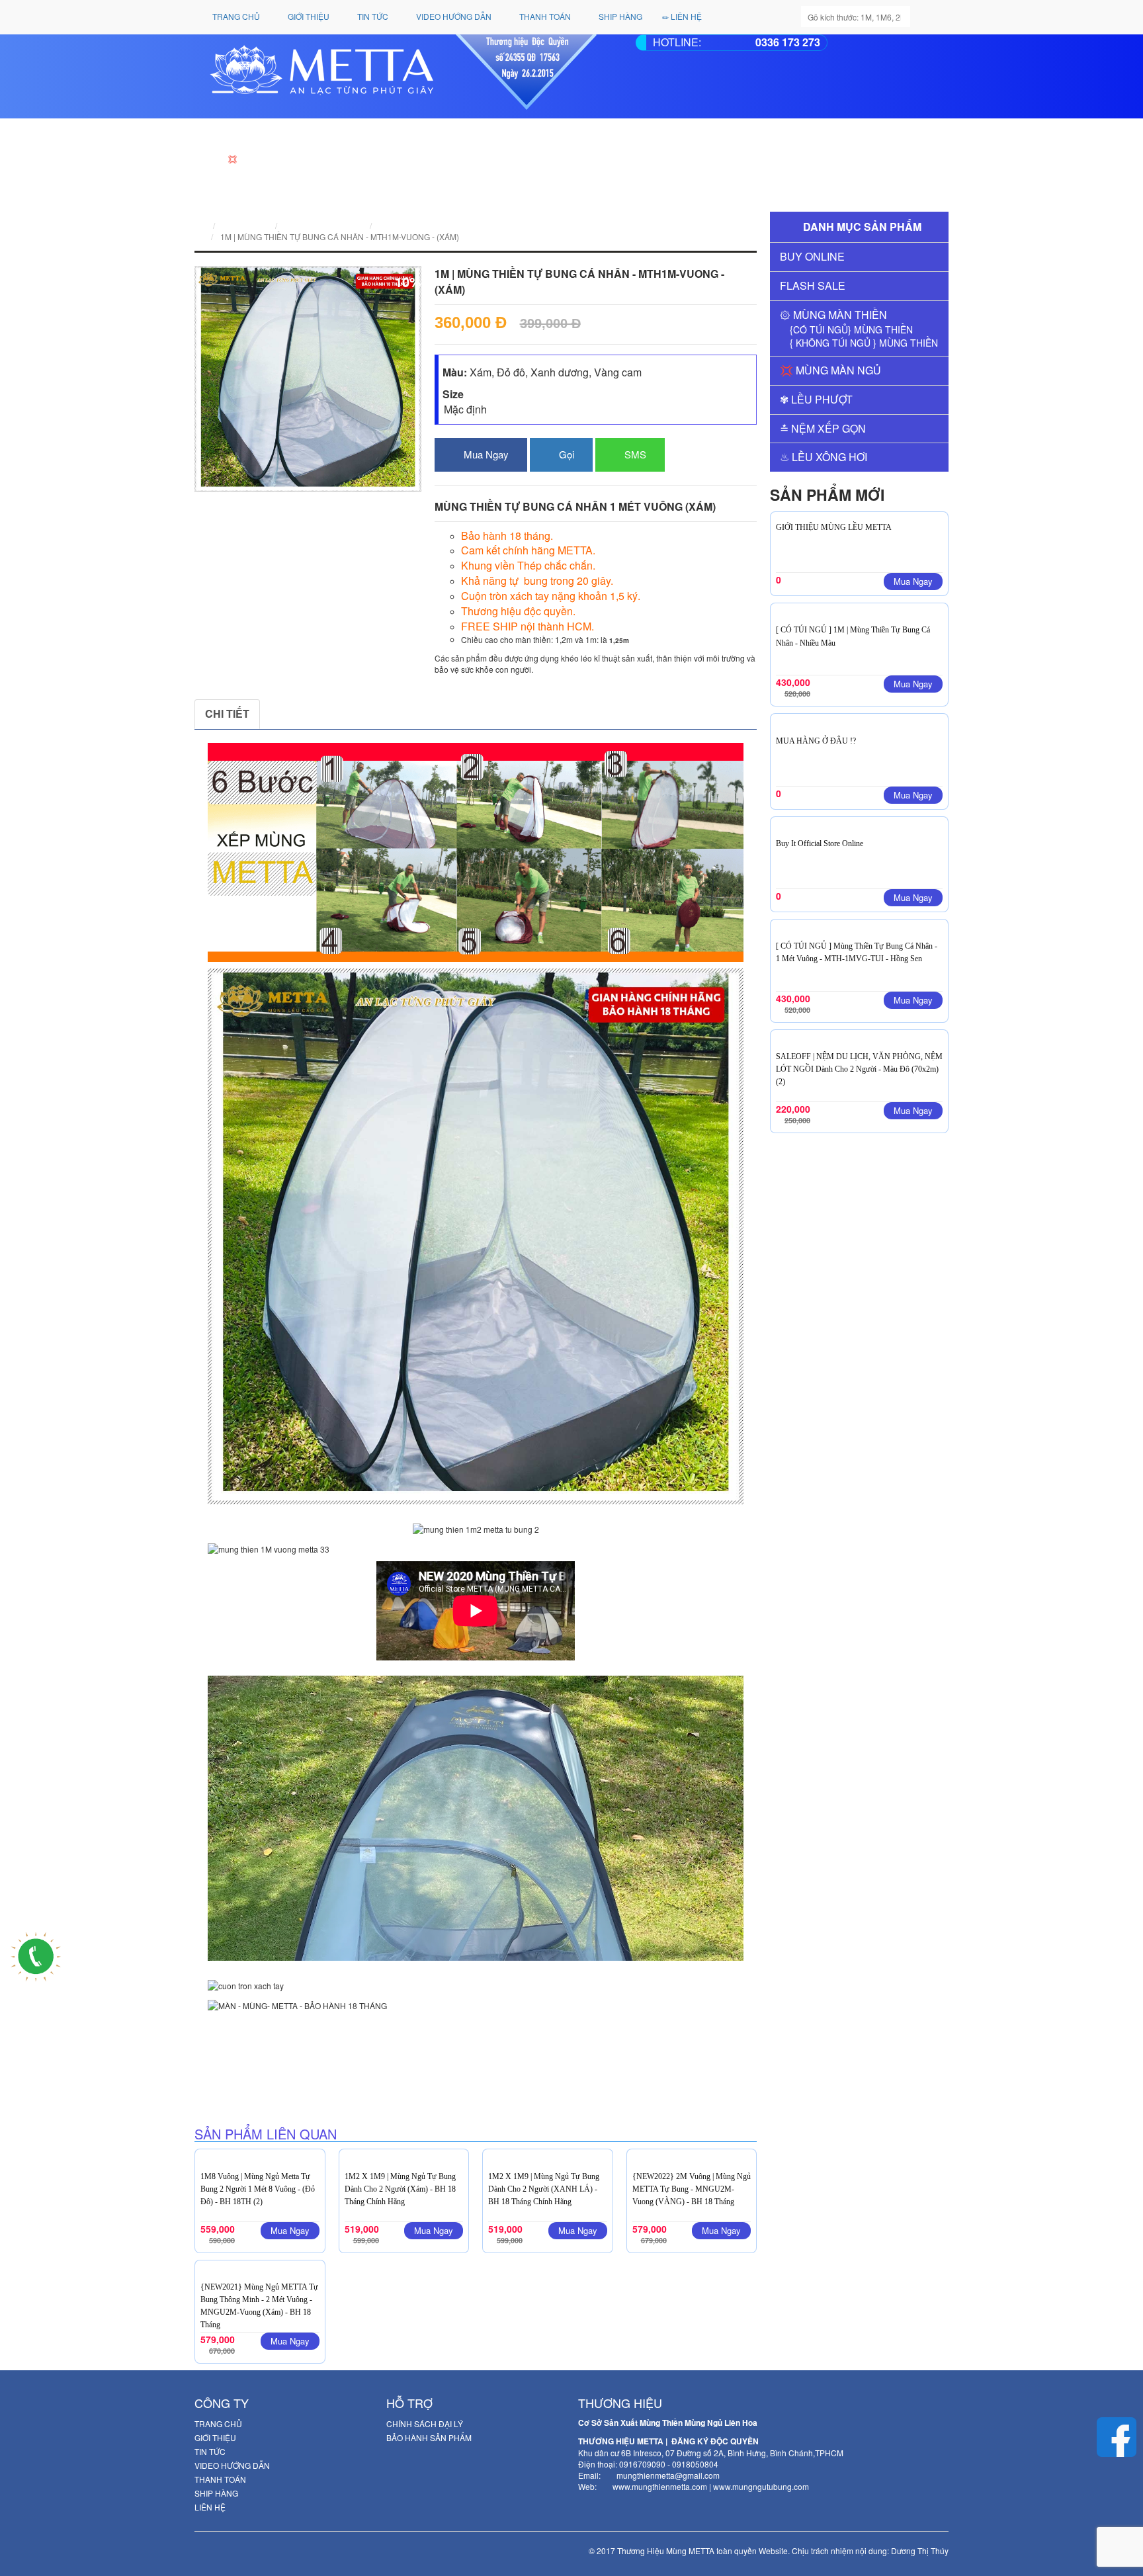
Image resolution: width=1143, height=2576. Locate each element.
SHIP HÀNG (619, 16)
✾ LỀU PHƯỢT (816, 399)
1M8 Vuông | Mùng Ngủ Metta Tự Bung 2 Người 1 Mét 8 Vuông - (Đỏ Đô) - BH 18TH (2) (258, 2189)
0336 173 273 (788, 42)
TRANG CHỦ (235, 16)
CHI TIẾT (227, 713)
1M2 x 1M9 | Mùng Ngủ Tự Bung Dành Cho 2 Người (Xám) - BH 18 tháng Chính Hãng (400, 2189)
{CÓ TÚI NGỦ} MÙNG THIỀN (851, 329)
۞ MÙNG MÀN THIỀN (833, 315)
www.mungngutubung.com (761, 2486)
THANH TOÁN (544, 16)
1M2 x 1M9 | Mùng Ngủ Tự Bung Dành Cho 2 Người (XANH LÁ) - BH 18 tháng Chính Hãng (544, 2189)
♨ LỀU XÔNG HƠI (824, 457)
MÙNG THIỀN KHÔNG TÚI (282, 2052)
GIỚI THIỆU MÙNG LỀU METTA (834, 527)
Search (930, 18)
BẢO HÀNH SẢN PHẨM (429, 2437)
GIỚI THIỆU (308, 16)
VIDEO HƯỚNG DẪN (453, 16)
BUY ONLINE (812, 256)
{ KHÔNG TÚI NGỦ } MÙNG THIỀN (864, 343)
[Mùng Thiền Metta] (402, 72)
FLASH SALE (813, 285)
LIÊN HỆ (685, 16)
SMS (634, 454)
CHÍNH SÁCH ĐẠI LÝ (425, 2424)
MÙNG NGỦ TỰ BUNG (275, 2064)
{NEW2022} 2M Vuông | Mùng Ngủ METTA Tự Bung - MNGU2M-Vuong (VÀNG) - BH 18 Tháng (692, 2189)
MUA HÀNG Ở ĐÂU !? (816, 741)
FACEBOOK (302, 713)
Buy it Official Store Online (820, 843)
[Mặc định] (599, 410)
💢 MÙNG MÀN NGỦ (830, 370)
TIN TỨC (372, 16)
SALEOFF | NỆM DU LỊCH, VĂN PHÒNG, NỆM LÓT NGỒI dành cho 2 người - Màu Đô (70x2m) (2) (859, 1069)
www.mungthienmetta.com (660, 2486)
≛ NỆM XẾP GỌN (823, 428)
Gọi (565, 454)
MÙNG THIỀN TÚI (267, 2041)
